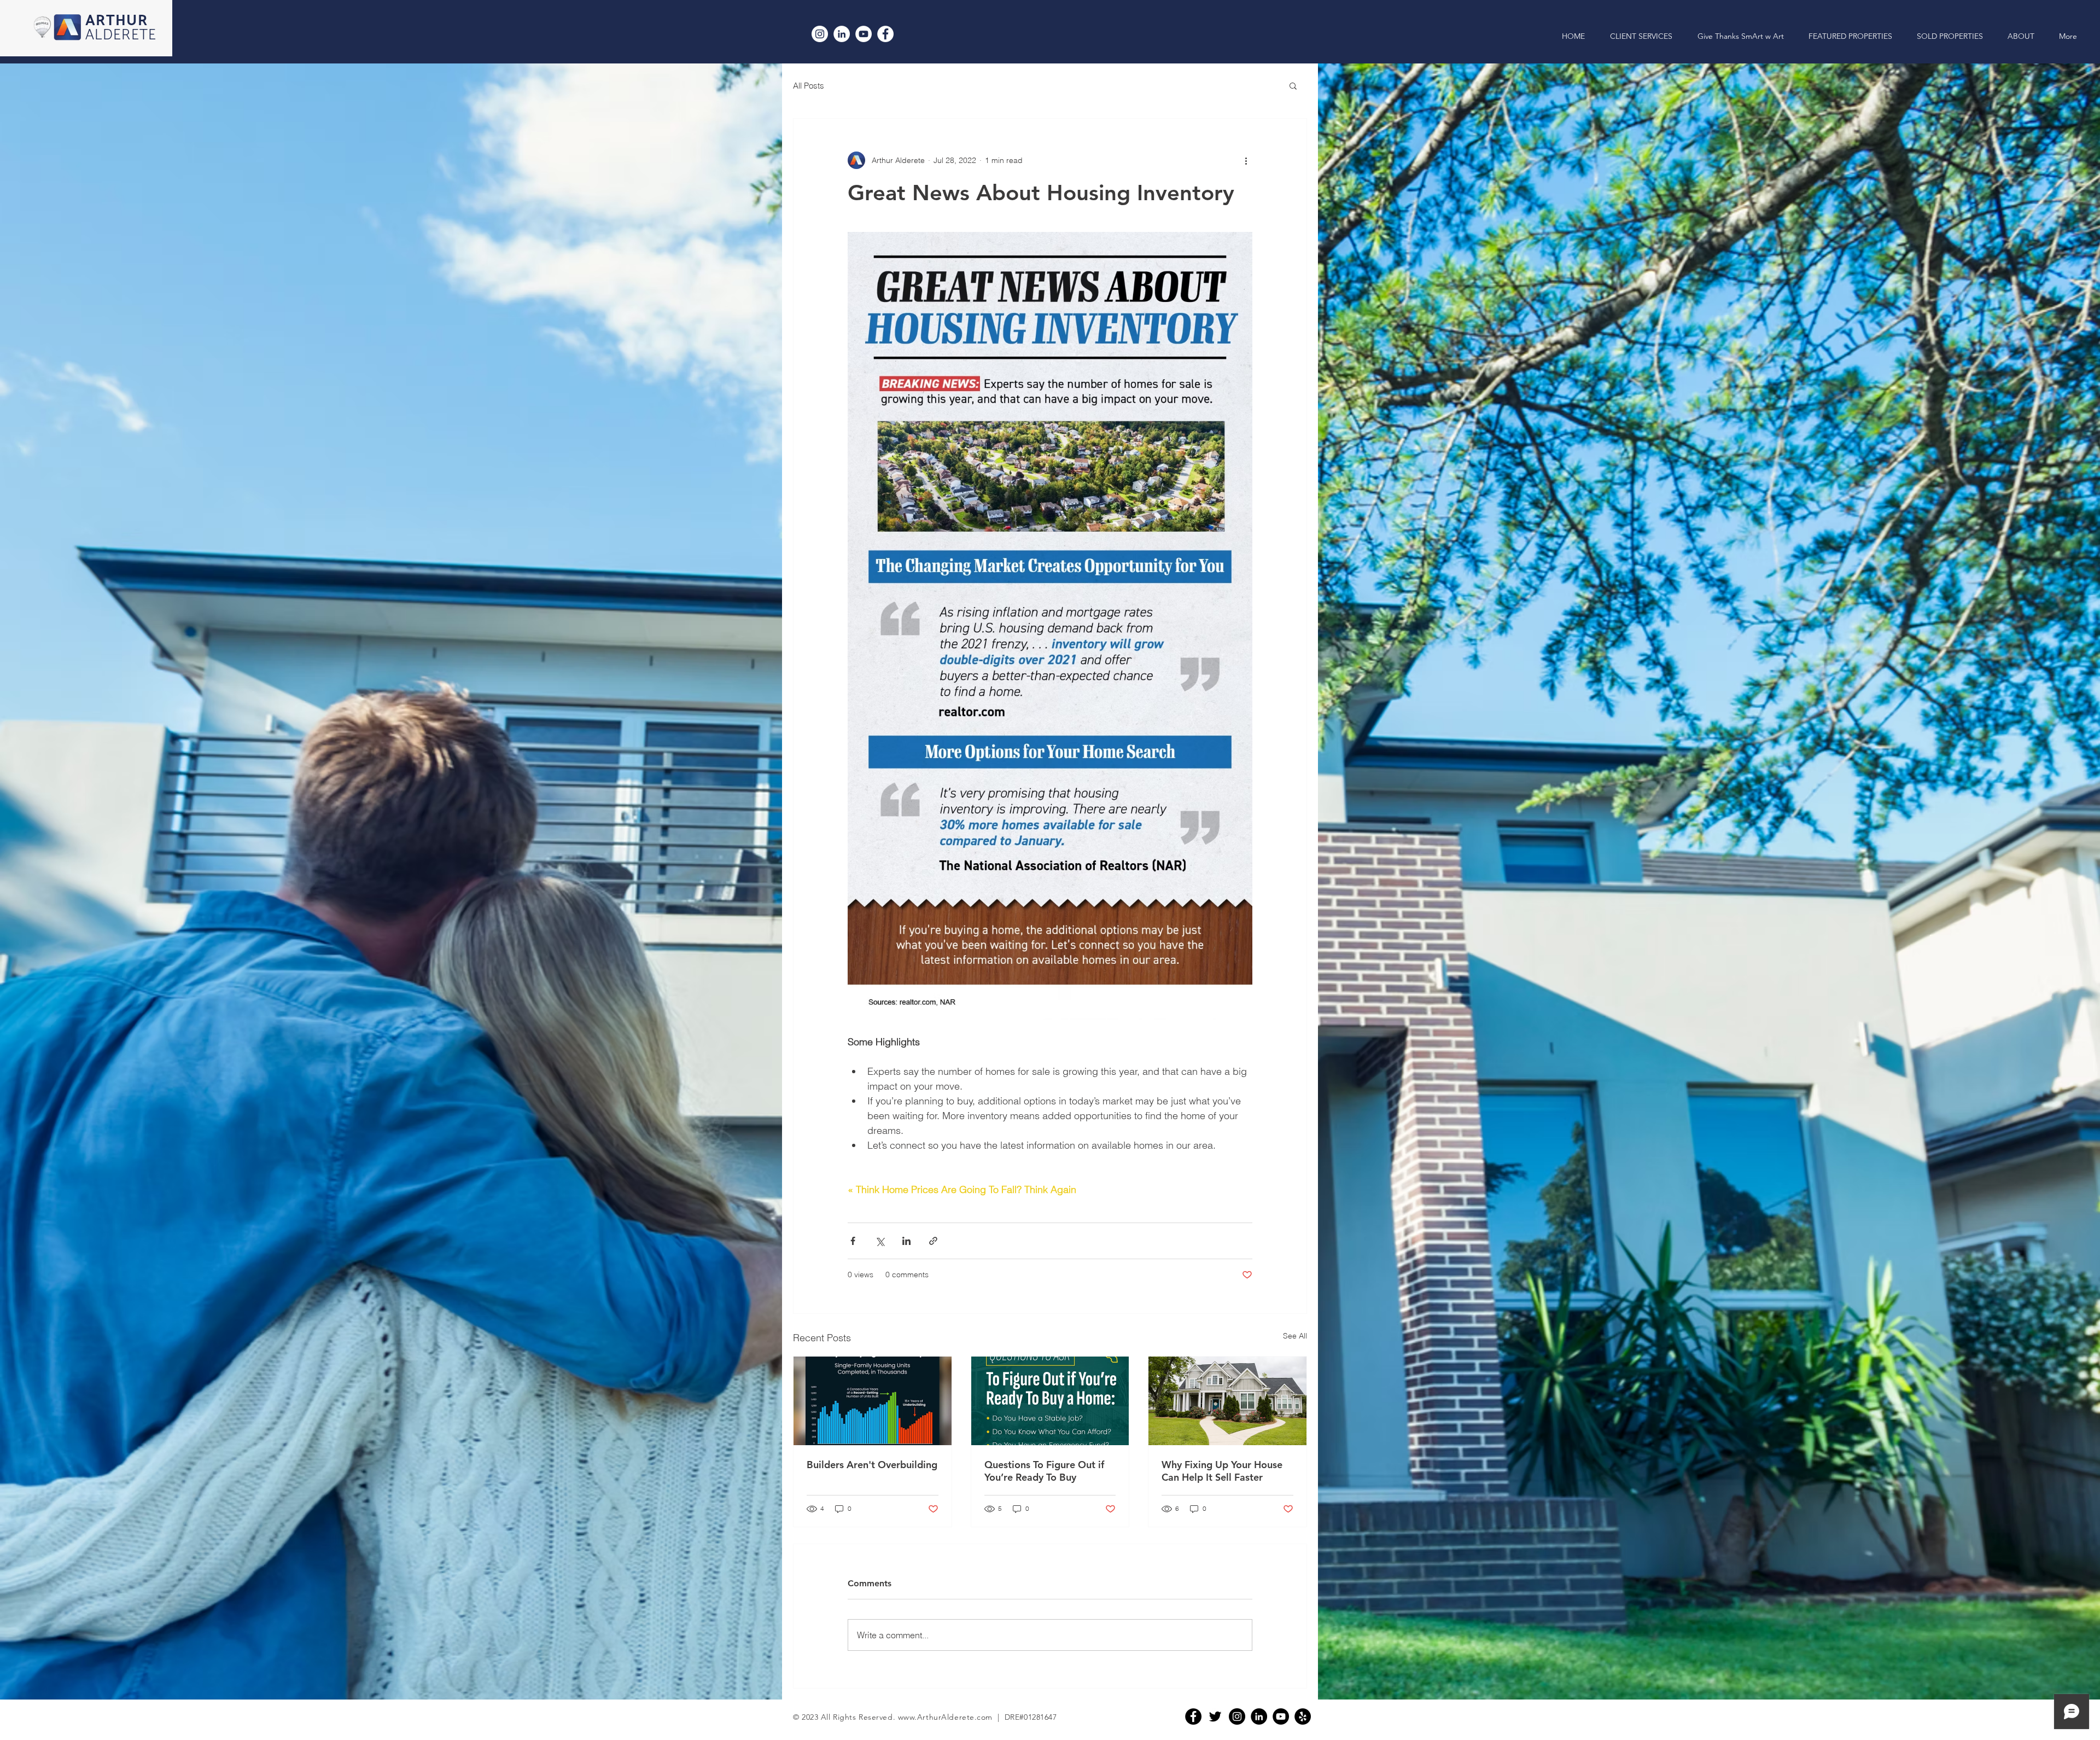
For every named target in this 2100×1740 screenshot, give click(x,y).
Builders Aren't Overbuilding (872, 1465)
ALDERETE (121, 35)
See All (1295, 1336)
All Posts (809, 86)
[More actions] (1246, 160)
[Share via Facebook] (853, 1241)
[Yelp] (1303, 1716)
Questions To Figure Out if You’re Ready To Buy (1044, 1471)
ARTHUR (116, 21)
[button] (1293, 85)
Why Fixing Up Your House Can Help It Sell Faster (1222, 1471)
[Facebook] (885, 34)
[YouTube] (864, 34)
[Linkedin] (1259, 1716)
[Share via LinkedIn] (906, 1241)
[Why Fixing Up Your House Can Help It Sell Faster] (1227, 1401)
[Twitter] (1215, 1716)
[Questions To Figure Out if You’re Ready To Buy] (1050, 1401)
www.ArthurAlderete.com (945, 1717)
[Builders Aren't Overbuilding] (873, 1401)
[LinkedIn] (842, 34)
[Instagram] (820, 34)
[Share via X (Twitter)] (880, 1241)
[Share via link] (933, 1241)
